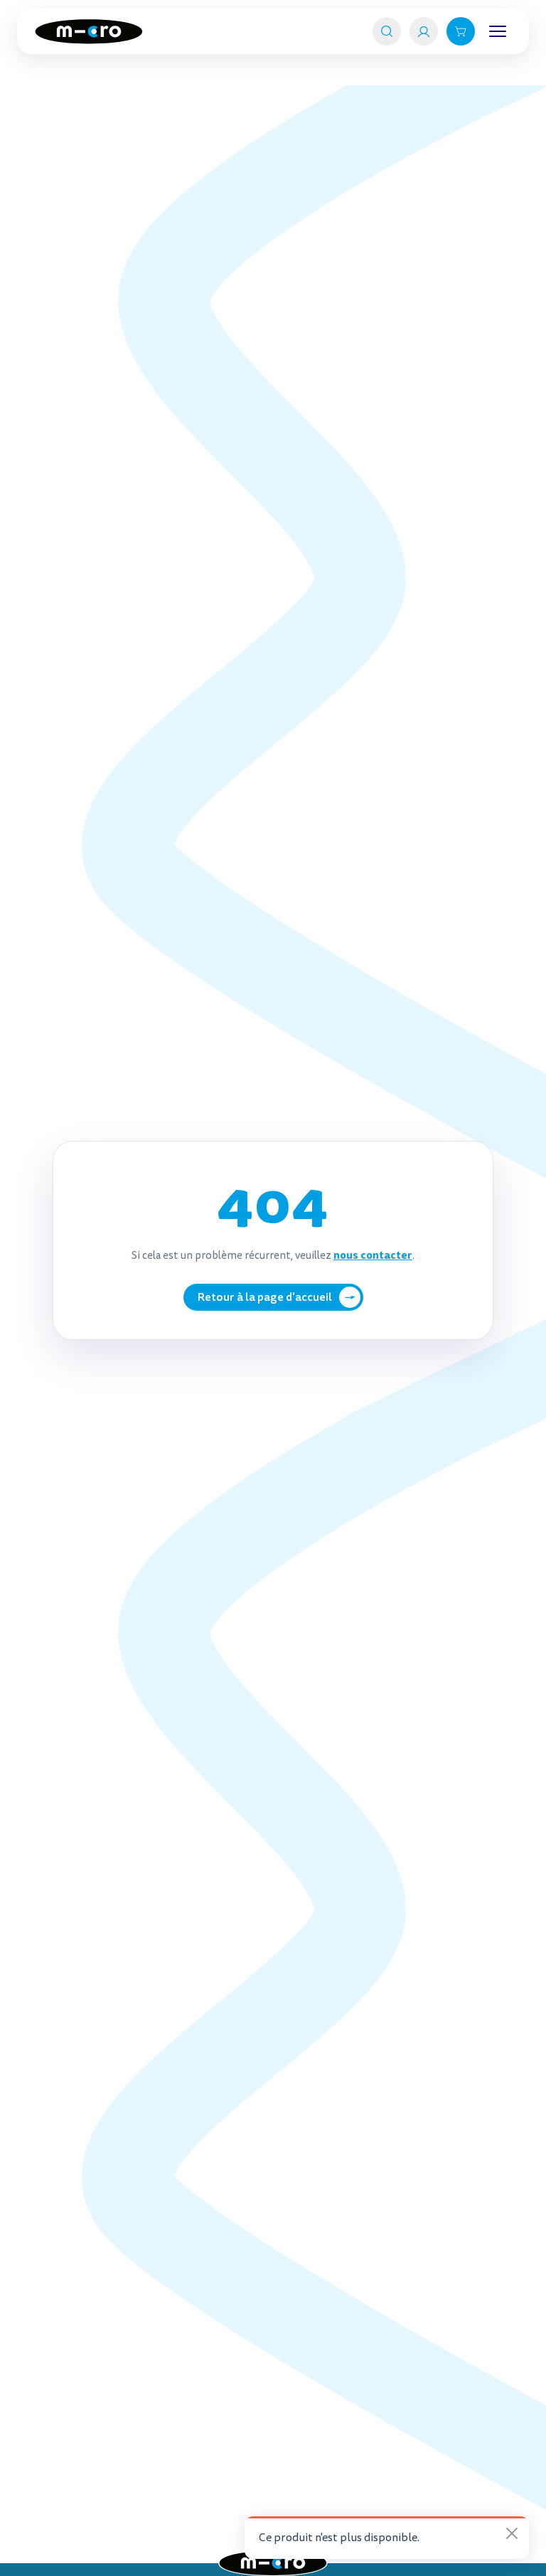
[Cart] (461, 31)
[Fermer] (512, 2533)
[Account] (424, 31)
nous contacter (373, 1255)
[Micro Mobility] (89, 32)
